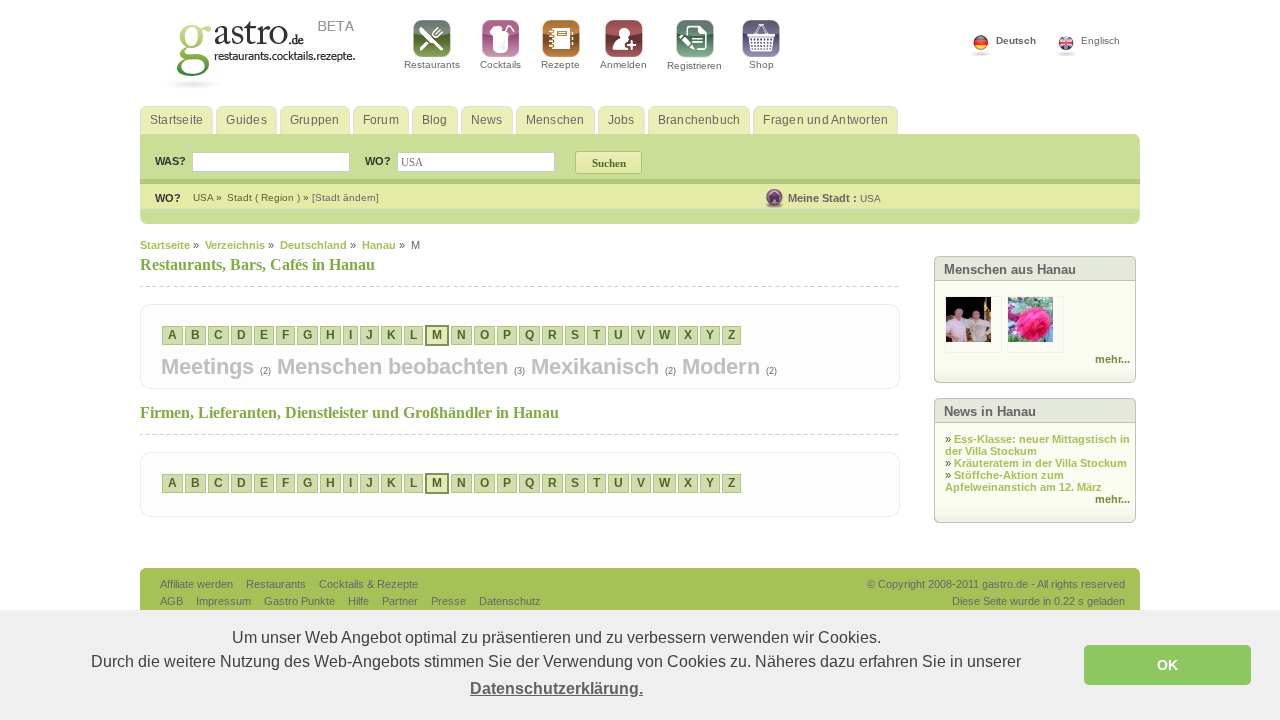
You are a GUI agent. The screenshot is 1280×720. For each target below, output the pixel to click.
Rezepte (560, 64)
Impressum (225, 601)
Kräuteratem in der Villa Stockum (1040, 463)
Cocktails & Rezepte (368, 584)
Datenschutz (510, 601)
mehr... (1112, 359)
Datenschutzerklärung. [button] (556, 688)
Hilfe (360, 601)
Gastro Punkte (301, 601)
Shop (761, 64)
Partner (401, 601)
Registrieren (694, 65)
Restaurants (432, 64)
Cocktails (500, 64)
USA (870, 198)
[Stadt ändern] (345, 197)
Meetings (210, 366)
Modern (724, 366)
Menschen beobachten (395, 366)
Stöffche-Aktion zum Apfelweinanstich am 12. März (1023, 481)
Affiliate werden (198, 584)
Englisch (1100, 40)
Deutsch (1016, 40)
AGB (173, 601)
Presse (448, 601)
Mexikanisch (598, 366)
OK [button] (1167, 665)
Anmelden (623, 64)
